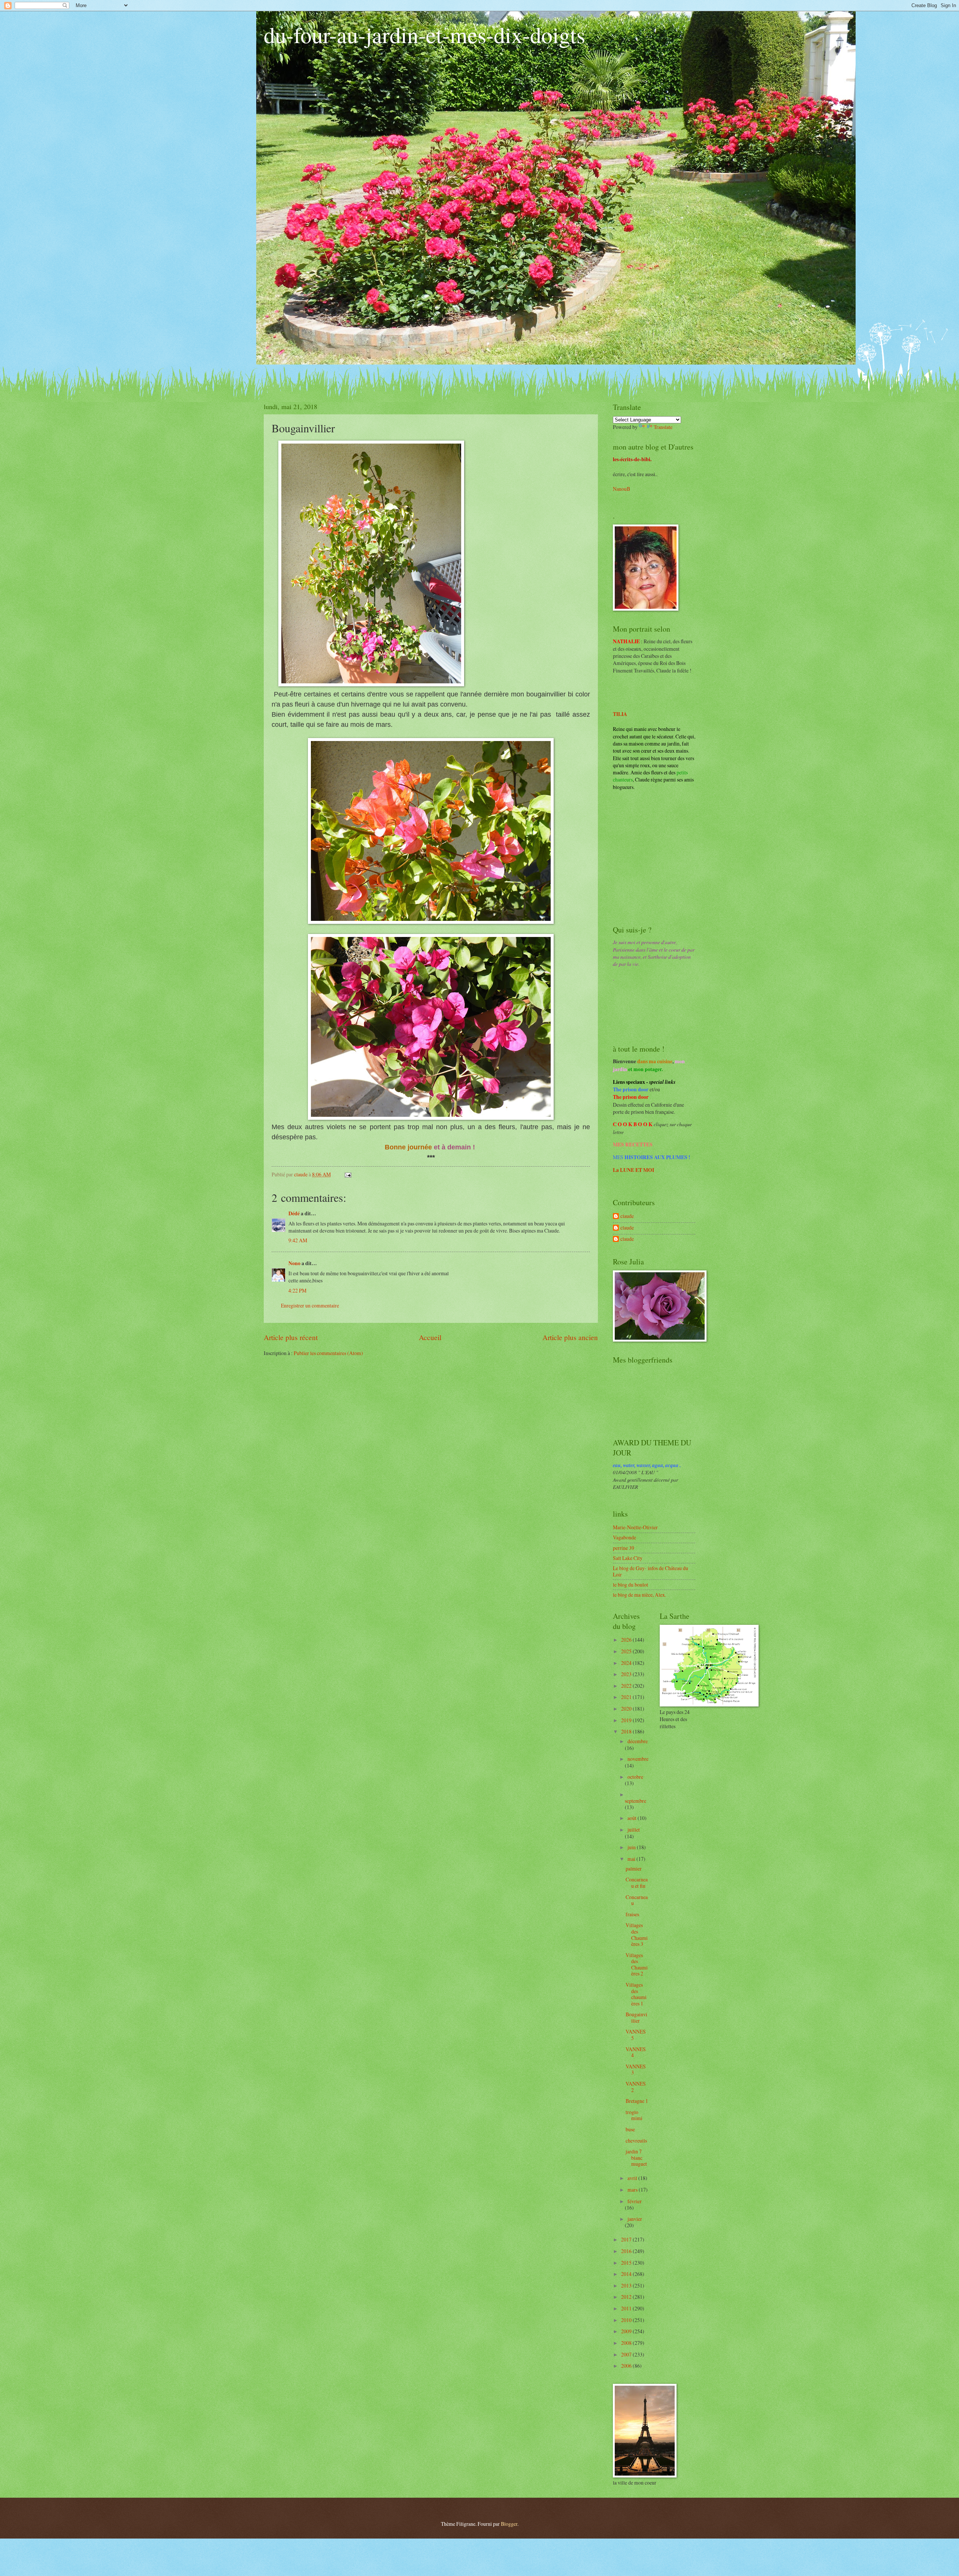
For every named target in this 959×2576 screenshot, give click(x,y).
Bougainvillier (636, 2017)
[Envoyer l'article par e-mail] (348, 1174)
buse (630, 2129)
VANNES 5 (636, 2035)
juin (632, 1847)
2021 (627, 1697)
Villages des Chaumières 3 (637, 1934)
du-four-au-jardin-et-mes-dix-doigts (424, 34)
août (633, 1818)
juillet (634, 1830)
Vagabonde (624, 1537)
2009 (627, 2331)
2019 (627, 1720)
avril (633, 2178)
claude (627, 1216)
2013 (627, 2285)
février (635, 2201)
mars (633, 2190)
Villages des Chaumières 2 (637, 1964)
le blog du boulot (630, 1585)
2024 (627, 1663)
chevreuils (636, 2140)
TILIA (620, 714)
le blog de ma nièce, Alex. (639, 1595)
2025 (627, 1651)
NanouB (621, 489)
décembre (638, 1741)
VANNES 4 (636, 2052)
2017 (627, 2239)
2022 (627, 1686)
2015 (627, 2263)
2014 (627, 2274)
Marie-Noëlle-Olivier (635, 1527)
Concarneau (637, 1900)
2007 (627, 2354)
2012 (627, 2297)
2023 (627, 1674)
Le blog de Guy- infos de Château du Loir (651, 1571)
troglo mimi (634, 2115)
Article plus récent (291, 1337)
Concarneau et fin (637, 1883)
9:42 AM (298, 1240)
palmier (634, 1868)
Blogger (509, 2524)
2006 (627, 2366)
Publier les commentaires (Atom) (328, 1353)
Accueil (430, 1337)
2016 (627, 2251)
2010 (627, 2320)
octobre (635, 1777)
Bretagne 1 (637, 2101)
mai (632, 1859)
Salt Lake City (628, 1558)
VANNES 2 (636, 2087)
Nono (294, 1263)
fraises (632, 1914)
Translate (663, 427)
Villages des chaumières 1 (636, 1994)
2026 (627, 1640)
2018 (627, 1731)
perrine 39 (624, 1548)
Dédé (294, 1213)
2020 (627, 1709)
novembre (638, 1759)
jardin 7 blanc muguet (636, 2158)
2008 (627, 2343)
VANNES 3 (636, 2069)
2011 (627, 2308)
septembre (636, 1801)
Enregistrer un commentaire (310, 1305)
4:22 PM (297, 1290)
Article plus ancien (570, 1337)
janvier (635, 2219)
